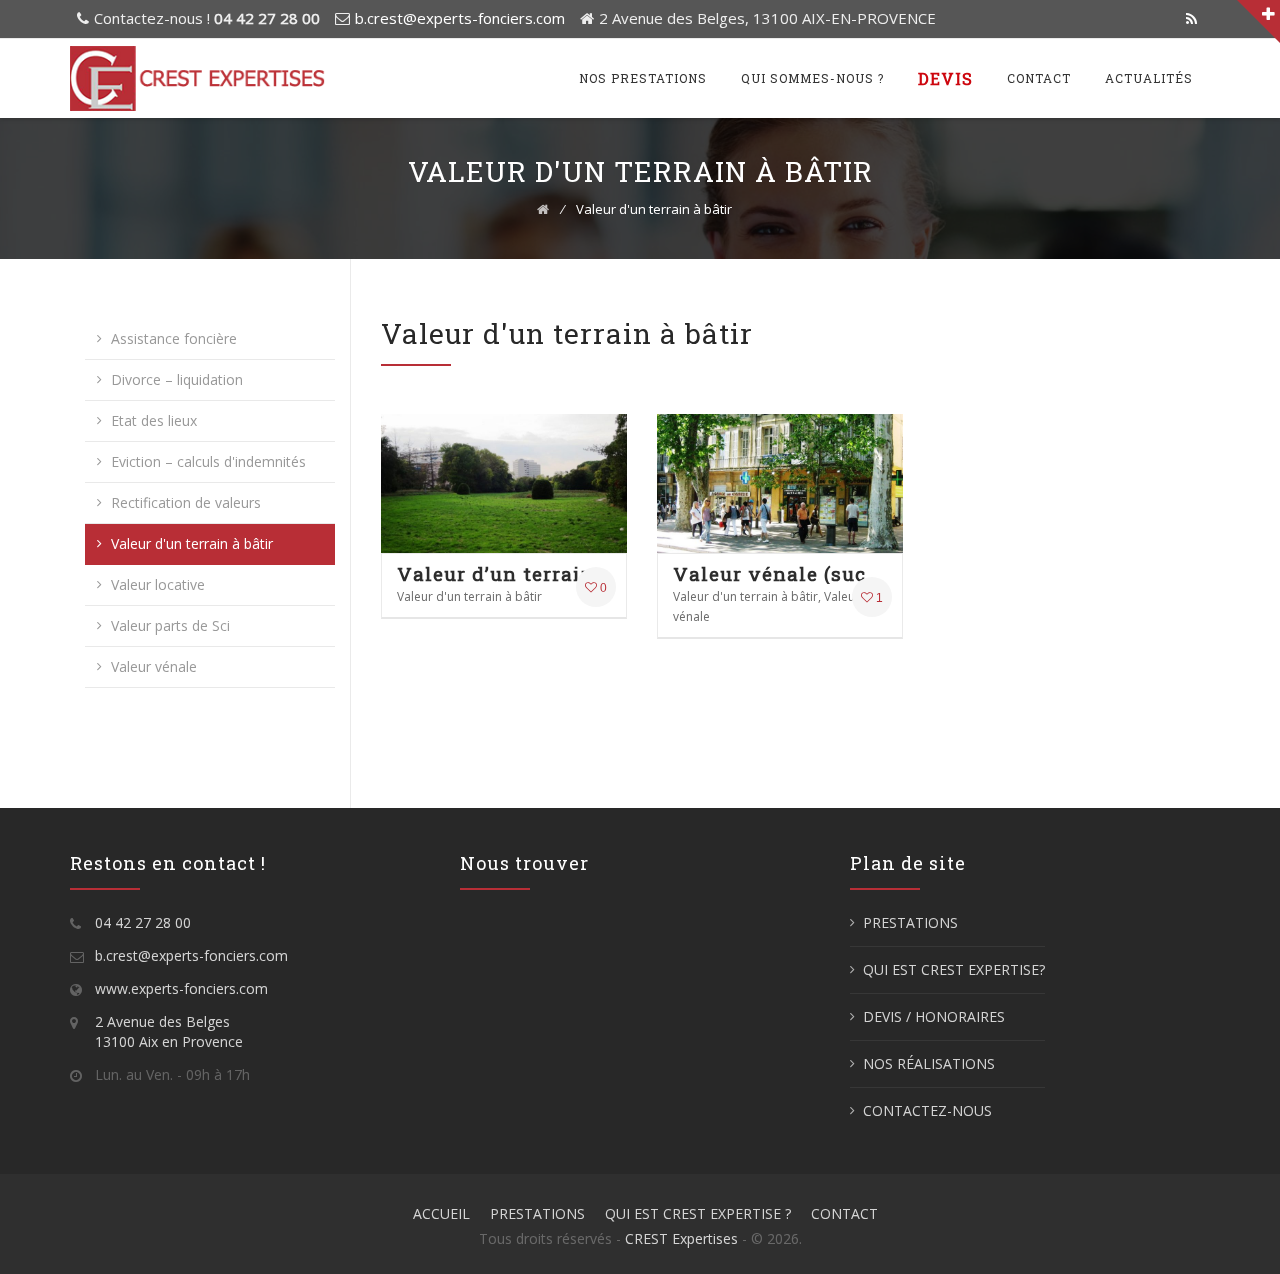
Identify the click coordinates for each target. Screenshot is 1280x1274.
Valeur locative (158, 584)
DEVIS (945, 78)
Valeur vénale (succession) (780, 574)
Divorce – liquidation (177, 379)
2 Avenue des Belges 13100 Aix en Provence (169, 1031)
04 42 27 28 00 (143, 922)
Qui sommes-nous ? (812, 78)
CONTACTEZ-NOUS (927, 1110)
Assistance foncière (174, 338)
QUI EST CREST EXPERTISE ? (698, 1213)
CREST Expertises (681, 1238)
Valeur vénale (154, 666)
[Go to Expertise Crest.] (543, 209)
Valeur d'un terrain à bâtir (192, 543)
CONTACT (844, 1213)
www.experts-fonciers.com (181, 988)
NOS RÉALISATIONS (929, 1063)
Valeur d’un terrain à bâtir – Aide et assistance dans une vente (504, 574)
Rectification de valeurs (186, 502)
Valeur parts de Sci (170, 625)
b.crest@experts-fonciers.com (460, 18)
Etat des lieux (154, 420)
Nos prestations (643, 78)
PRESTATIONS (910, 922)
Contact (1039, 78)
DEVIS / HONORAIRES (934, 1016)
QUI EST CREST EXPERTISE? (954, 969)
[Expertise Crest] (198, 78)
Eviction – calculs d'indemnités (208, 461)
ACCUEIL (441, 1213)
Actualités (1149, 78)
